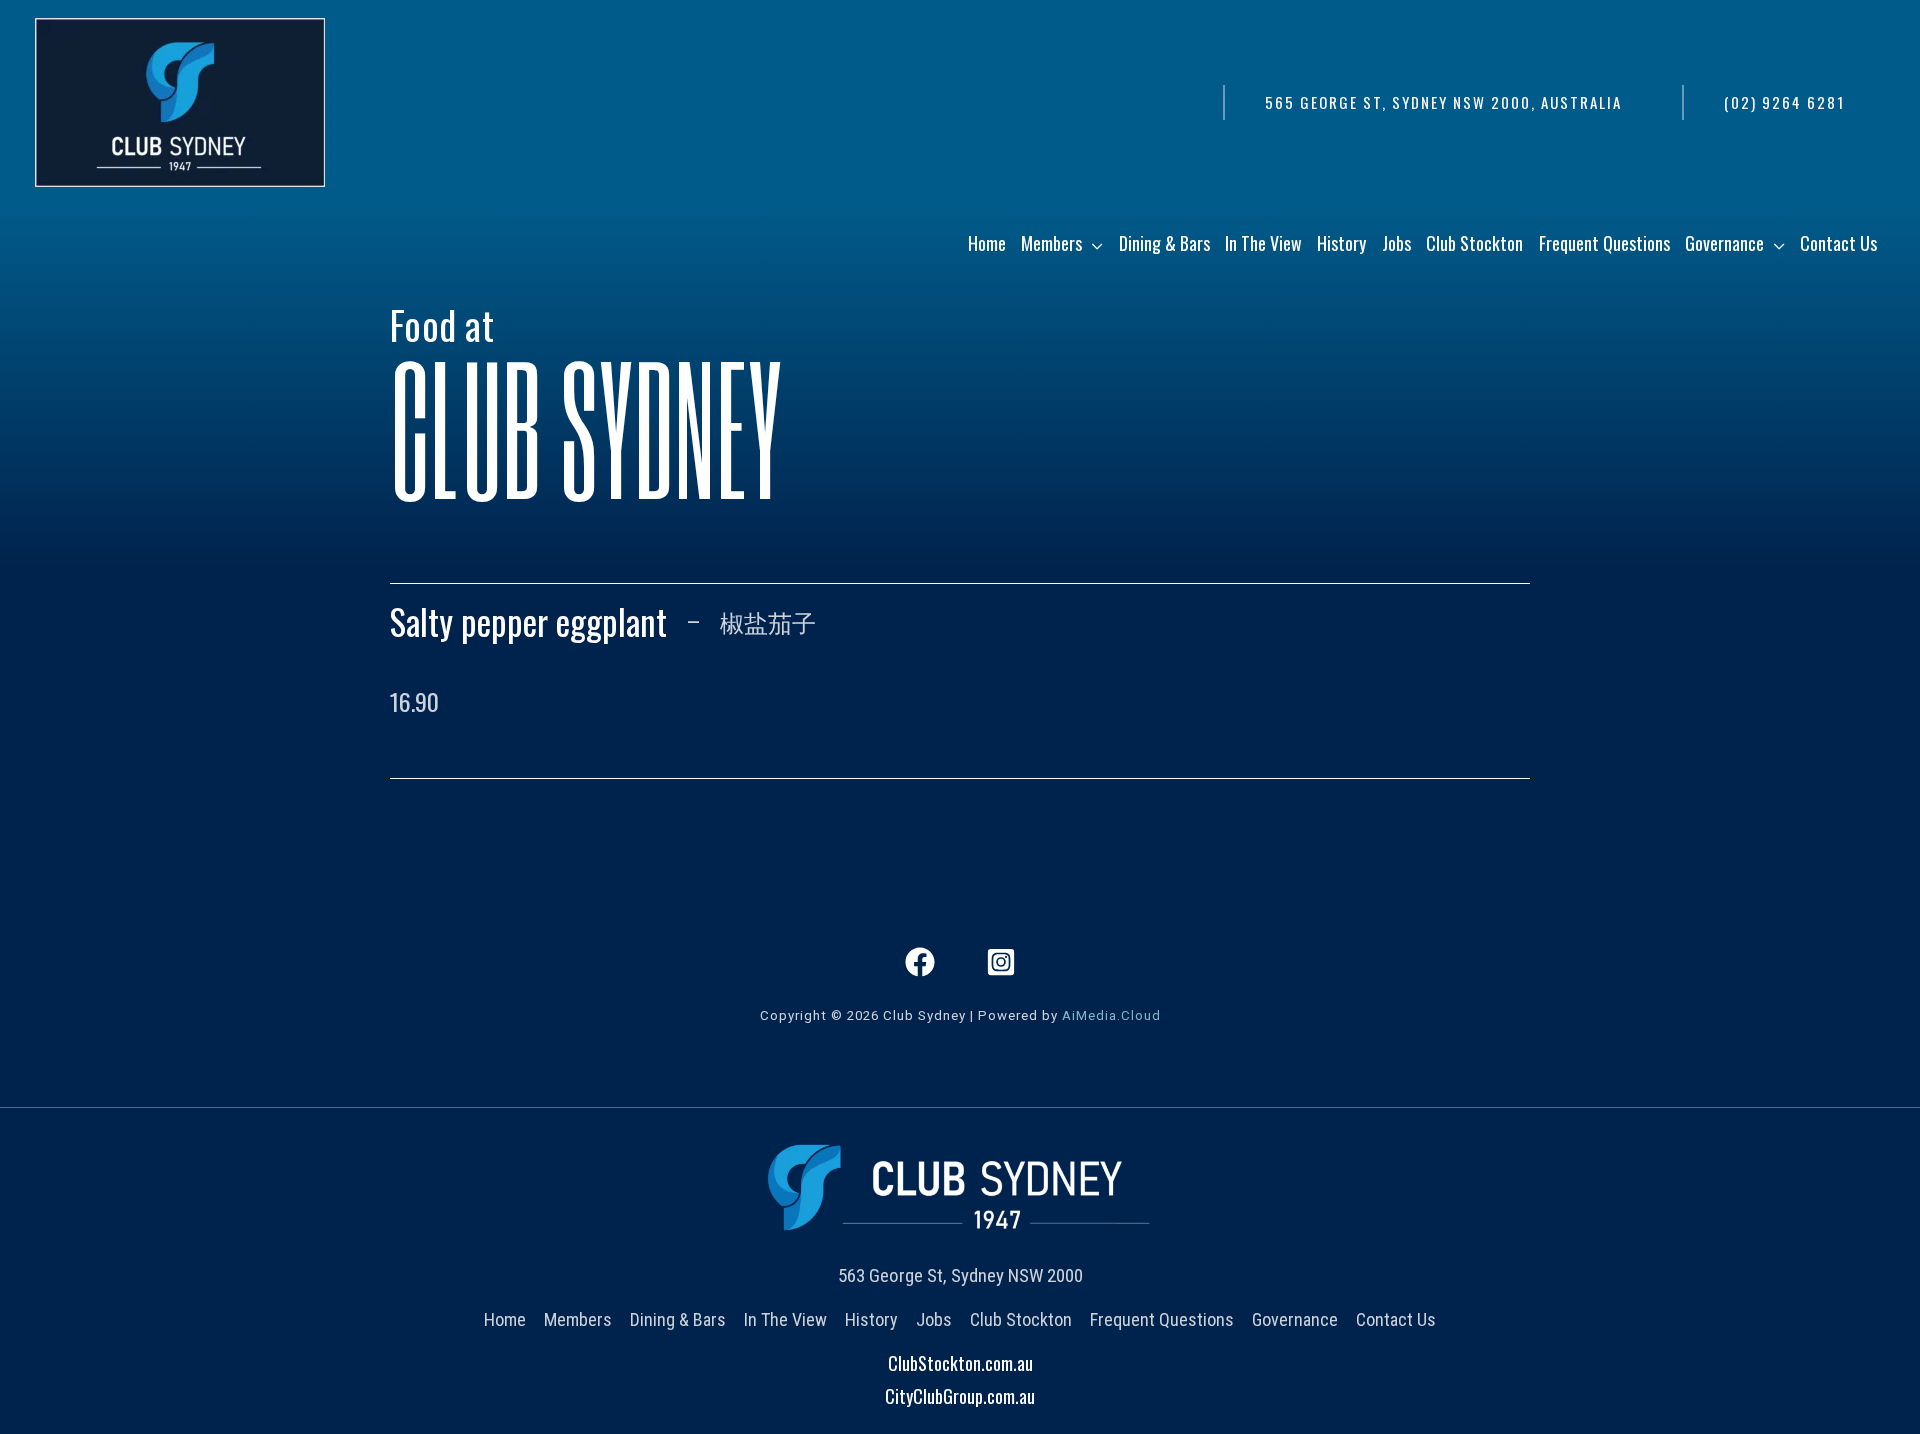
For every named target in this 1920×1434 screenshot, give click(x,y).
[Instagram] (1001, 962)
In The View (785, 1319)
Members (578, 1319)
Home (505, 1319)
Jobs (934, 1319)
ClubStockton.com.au (960, 1363)
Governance (1295, 1319)
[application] (1092, 243)
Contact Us (1396, 1319)
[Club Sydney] (180, 100)
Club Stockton (1021, 1319)
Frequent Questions (1162, 1319)
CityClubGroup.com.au (960, 1396)
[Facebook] (920, 962)
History (871, 1319)
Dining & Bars (678, 1319)
